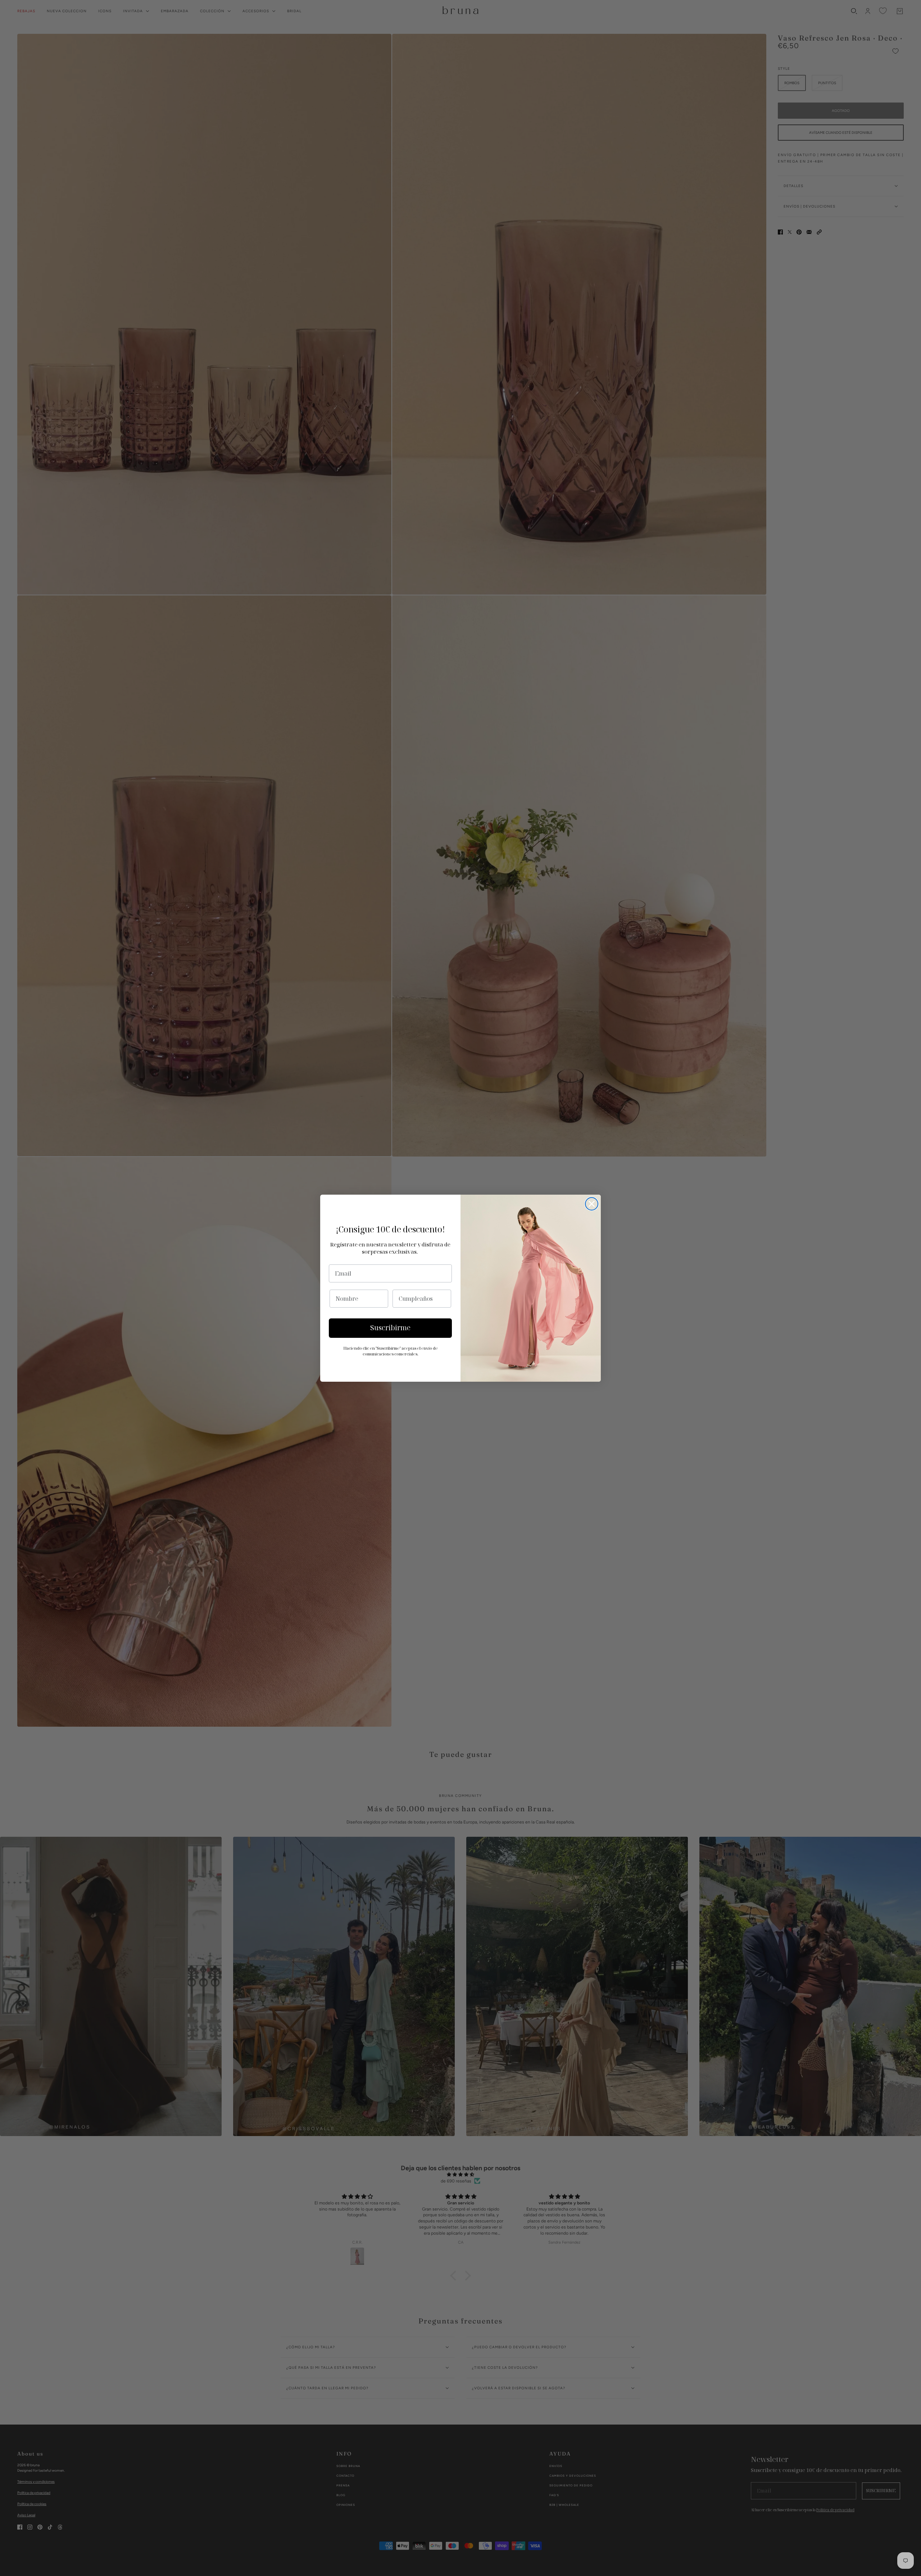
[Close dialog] (592, 1204)
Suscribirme (390, 1328)
